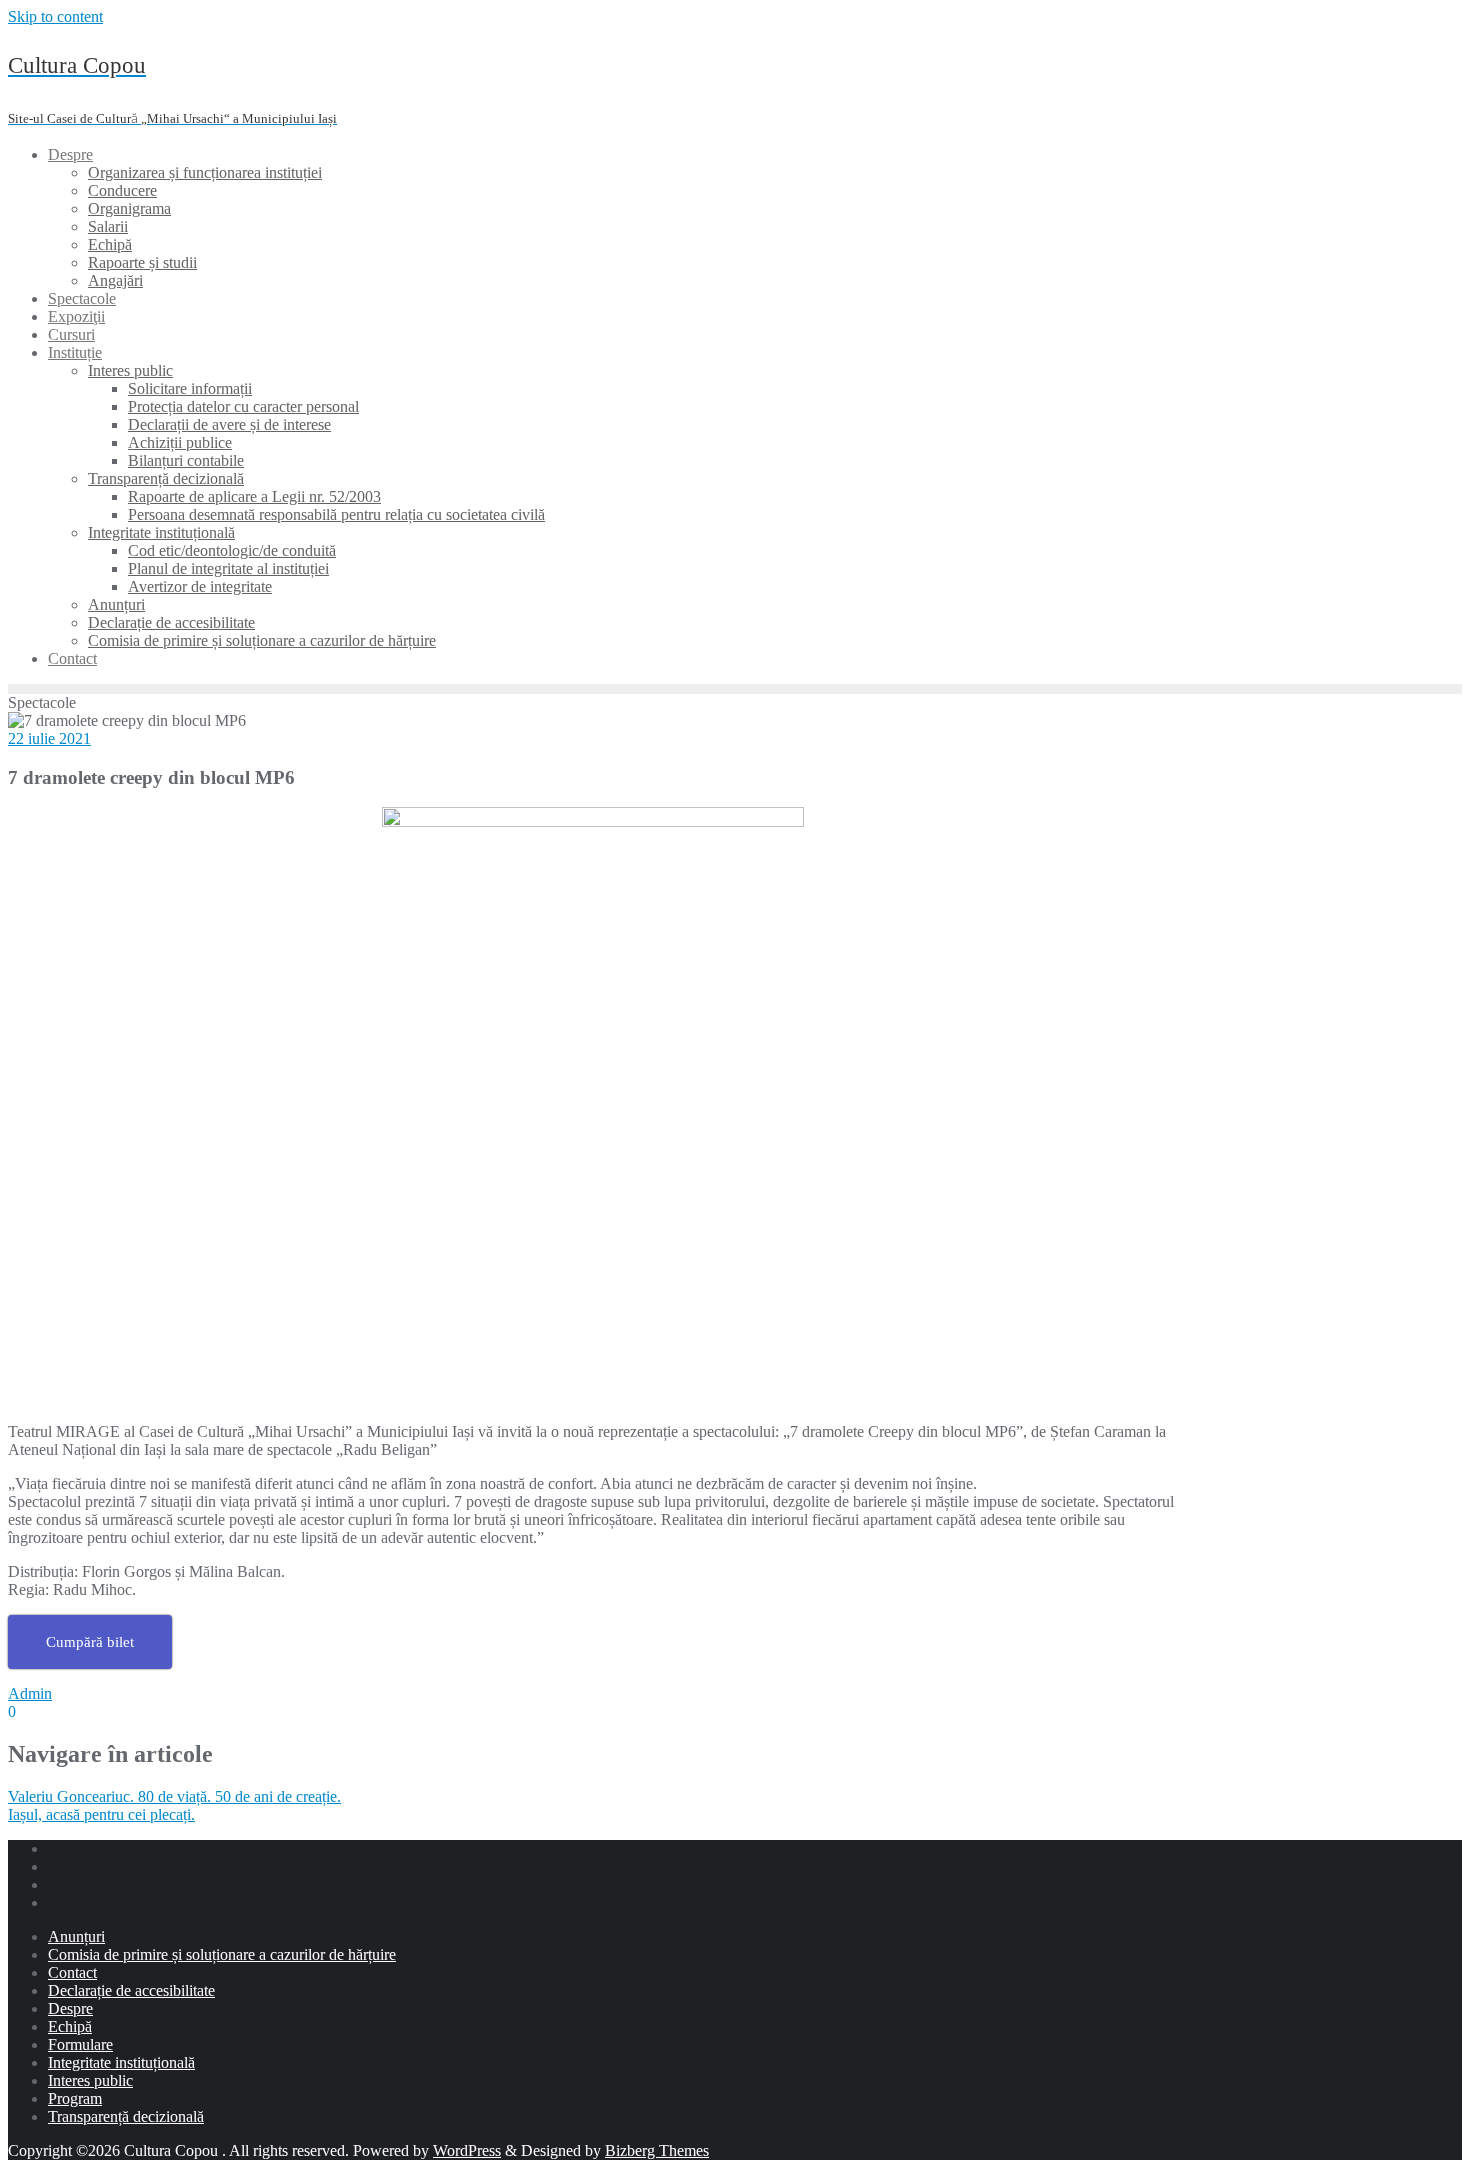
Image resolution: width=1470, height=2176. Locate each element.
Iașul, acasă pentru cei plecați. (101, 1814)
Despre (70, 2008)
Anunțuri (76, 1936)
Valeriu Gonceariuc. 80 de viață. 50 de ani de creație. (174, 1796)
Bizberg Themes (657, 2150)
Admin (30, 1693)
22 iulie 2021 (49, 738)
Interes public (90, 2080)
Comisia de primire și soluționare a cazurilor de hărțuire (222, 1954)
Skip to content (55, 16)
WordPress (467, 2150)
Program (75, 2098)
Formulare (80, 2044)
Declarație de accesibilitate (131, 1990)
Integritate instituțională (121, 2062)
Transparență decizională (126, 2116)
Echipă (70, 2026)
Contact (72, 1972)
